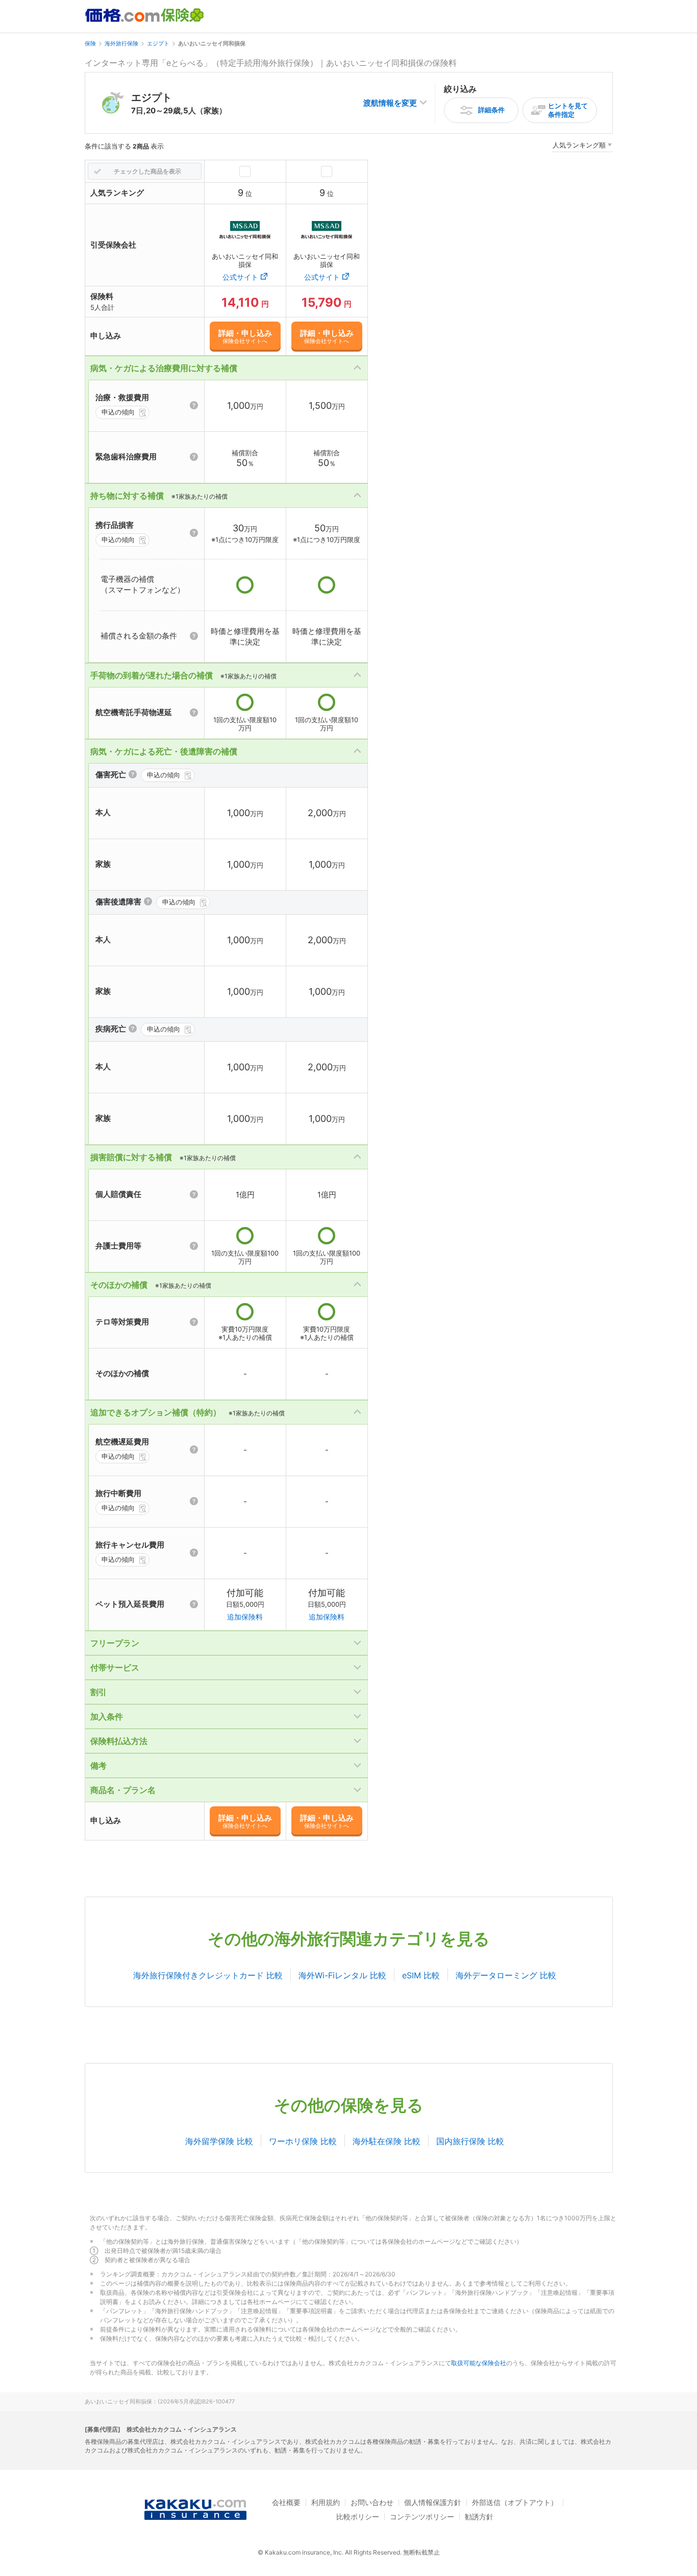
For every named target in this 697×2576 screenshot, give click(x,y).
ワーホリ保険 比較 (303, 2141)
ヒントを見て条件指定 (568, 110)
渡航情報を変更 (390, 103)
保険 (90, 43)
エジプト (158, 43)
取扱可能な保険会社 (479, 2363)
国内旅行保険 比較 (470, 2141)
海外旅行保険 (121, 43)
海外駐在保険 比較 (387, 2141)
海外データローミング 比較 (506, 1975)
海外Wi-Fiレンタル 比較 (342, 1975)
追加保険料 (245, 1617)
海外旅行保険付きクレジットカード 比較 (208, 1975)
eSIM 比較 (421, 1975)
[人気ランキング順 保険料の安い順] (582, 147)
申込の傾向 (118, 412)
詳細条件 (491, 110)
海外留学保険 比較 (219, 2141)
